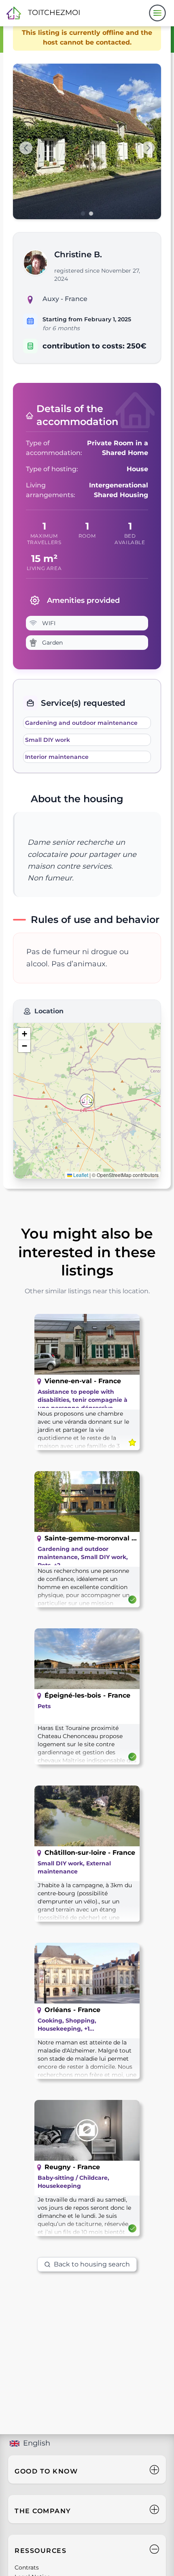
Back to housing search (92, 2264)
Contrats (27, 2567)
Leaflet (80, 1175)
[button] (87, 1101)
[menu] (157, 13)
